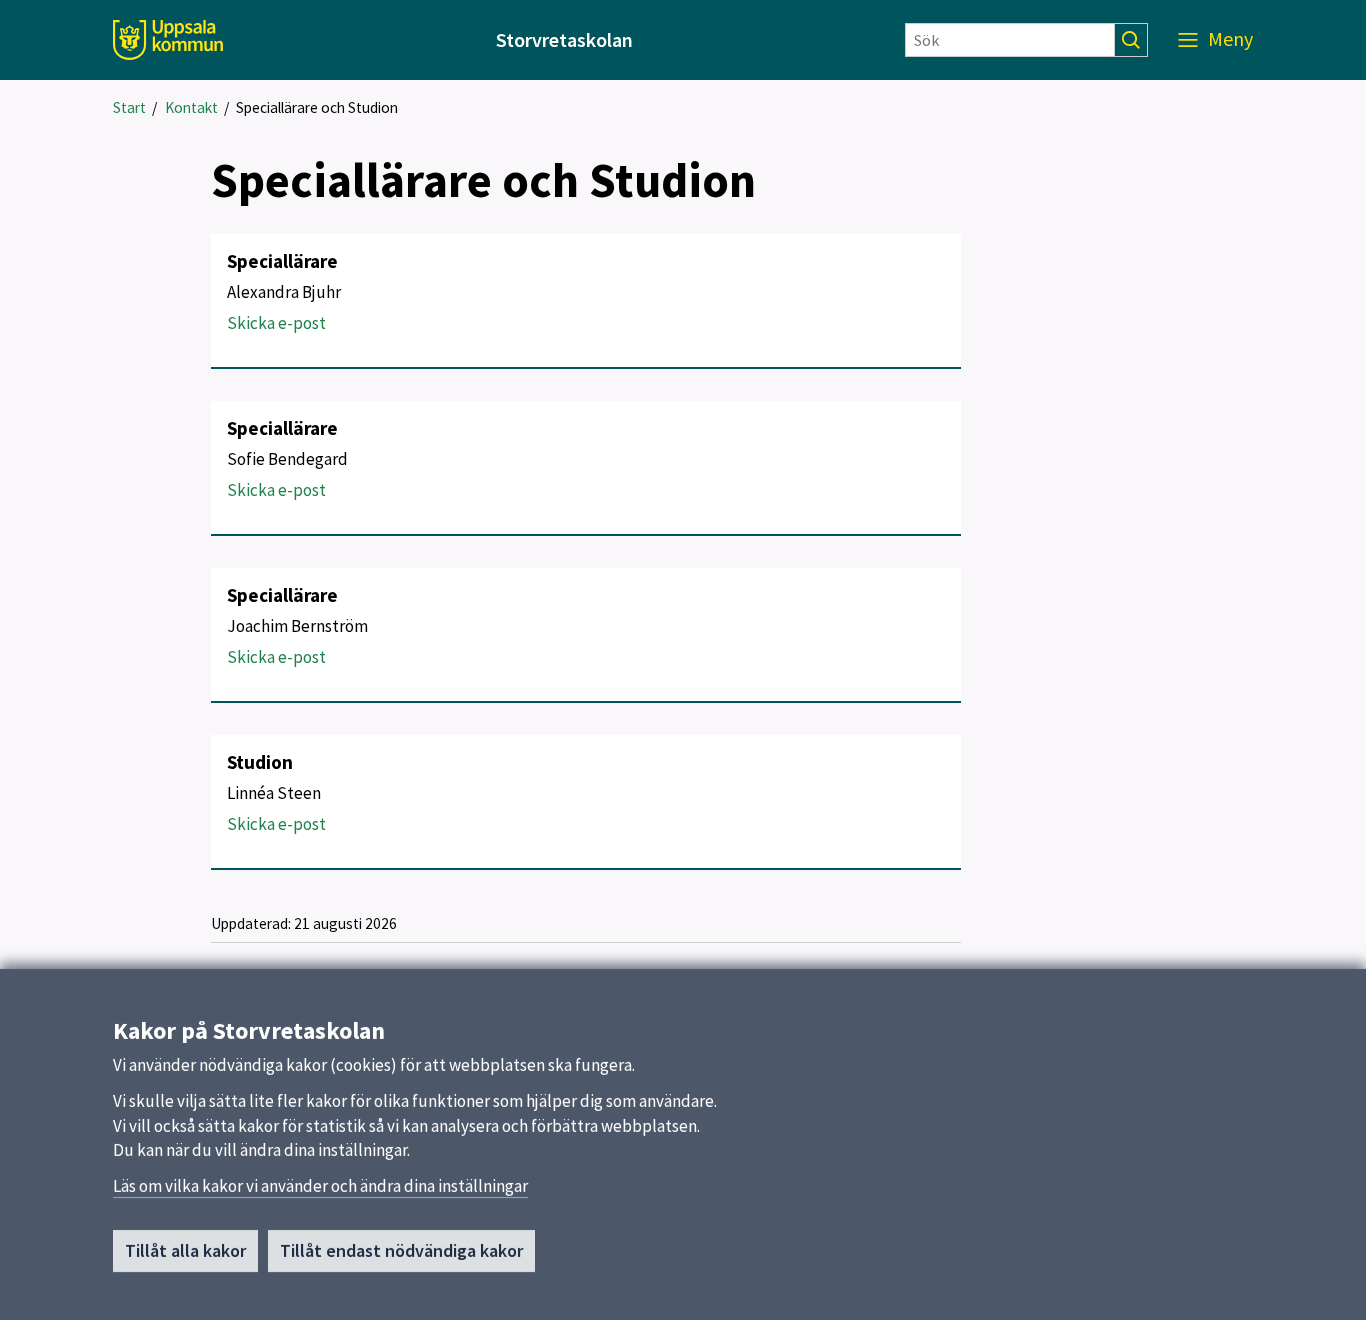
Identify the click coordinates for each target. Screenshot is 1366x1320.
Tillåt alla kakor (185, 1250)
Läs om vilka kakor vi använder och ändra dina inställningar (320, 1186)
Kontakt (191, 107)
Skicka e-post (276, 323)
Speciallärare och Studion (317, 107)
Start (129, 107)
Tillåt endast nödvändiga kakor (401, 1250)
